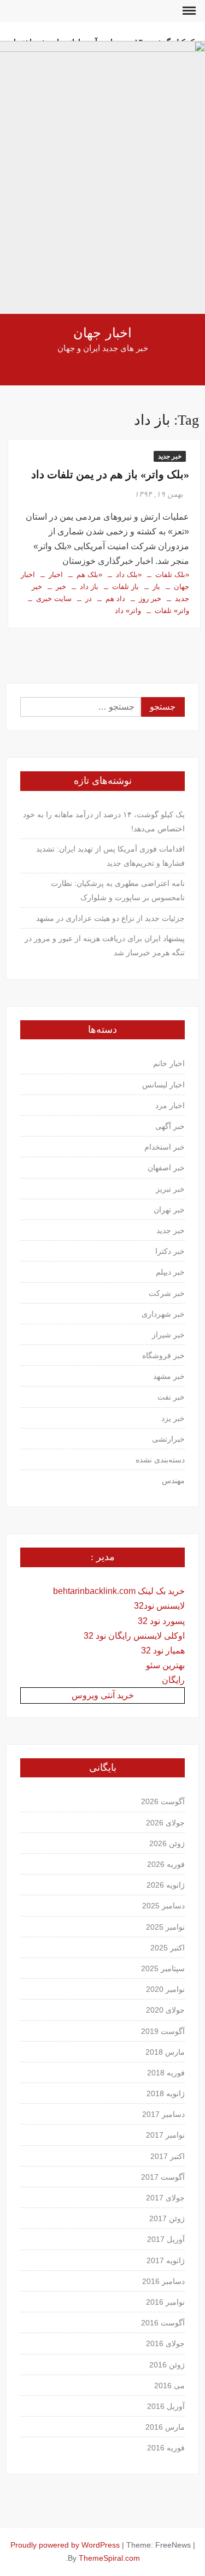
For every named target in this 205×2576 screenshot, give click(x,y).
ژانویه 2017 (166, 2260)
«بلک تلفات (172, 575)
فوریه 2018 (166, 2073)
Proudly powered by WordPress (65, 2545)
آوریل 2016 (166, 2406)
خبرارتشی (168, 1439)
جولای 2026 (165, 1823)
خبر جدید (170, 456)
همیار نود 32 (163, 1650)
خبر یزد (173, 1418)
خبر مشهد (169, 1376)
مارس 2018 (165, 2052)
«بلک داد (129, 575)
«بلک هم (89, 575)
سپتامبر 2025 (163, 1968)
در (89, 599)
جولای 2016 (165, 2343)
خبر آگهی (170, 1126)
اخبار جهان (102, 333)
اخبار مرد (170, 1105)
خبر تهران (169, 1210)
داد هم (115, 599)
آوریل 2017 (166, 2239)
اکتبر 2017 (168, 2156)
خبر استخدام (165, 1147)
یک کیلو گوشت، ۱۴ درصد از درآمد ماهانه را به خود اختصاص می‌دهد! (104, 822)
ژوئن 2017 (167, 2218)
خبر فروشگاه (163, 1355)
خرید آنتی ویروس (103, 1695)
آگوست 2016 (163, 2323)
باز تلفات (125, 587)
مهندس (173, 1480)
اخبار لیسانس (163, 1085)
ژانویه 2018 (166, 2093)
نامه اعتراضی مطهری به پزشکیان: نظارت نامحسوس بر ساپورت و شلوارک (118, 890)
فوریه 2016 (166, 2448)
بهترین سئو (165, 1665)
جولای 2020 (165, 2010)
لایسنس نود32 (159, 1606)
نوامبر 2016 (165, 2302)
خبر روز (150, 599)
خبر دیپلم (170, 1272)
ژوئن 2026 (167, 1843)
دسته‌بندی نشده (160, 1460)
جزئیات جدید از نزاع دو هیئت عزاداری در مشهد (110, 918)
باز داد (89, 587)
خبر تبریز (170, 1189)
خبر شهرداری (163, 1314)
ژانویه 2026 (166, 1885)
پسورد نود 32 (161, 1621)
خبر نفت (171, 1397)
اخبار (56, 575)
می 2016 (169, 2385)
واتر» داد (128, 611)
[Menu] (188, 11)
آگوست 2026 (163, 1801)
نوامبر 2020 (165, 1989)
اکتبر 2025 (168, 1948)
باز (156, 587)
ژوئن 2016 (167, 2365)
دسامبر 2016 (163, 2281)
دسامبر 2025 (163, 1906)
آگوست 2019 (163, 2031)
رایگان (173, 1680)
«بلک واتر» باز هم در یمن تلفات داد (110, 474)
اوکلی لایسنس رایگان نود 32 (134, 1636)
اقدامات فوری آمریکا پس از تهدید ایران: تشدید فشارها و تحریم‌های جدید (110, 856)
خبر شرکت (167, 1293)
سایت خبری (54, 599)
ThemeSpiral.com (109, 2558)
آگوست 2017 (163, 2177)
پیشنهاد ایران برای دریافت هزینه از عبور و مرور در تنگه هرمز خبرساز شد (105, 945)
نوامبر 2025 (165, 1927)
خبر (61, 587)
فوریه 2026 (166, 1864)
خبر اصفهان (166, 1168)
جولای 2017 (165, 2198)
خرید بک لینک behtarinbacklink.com (119, 1591)
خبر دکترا (170, 1251)
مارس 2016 (165, 2427)
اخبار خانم (169, 1063)
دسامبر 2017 (163, 2114)
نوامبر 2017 (165, 2135)
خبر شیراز (168, 1335)
